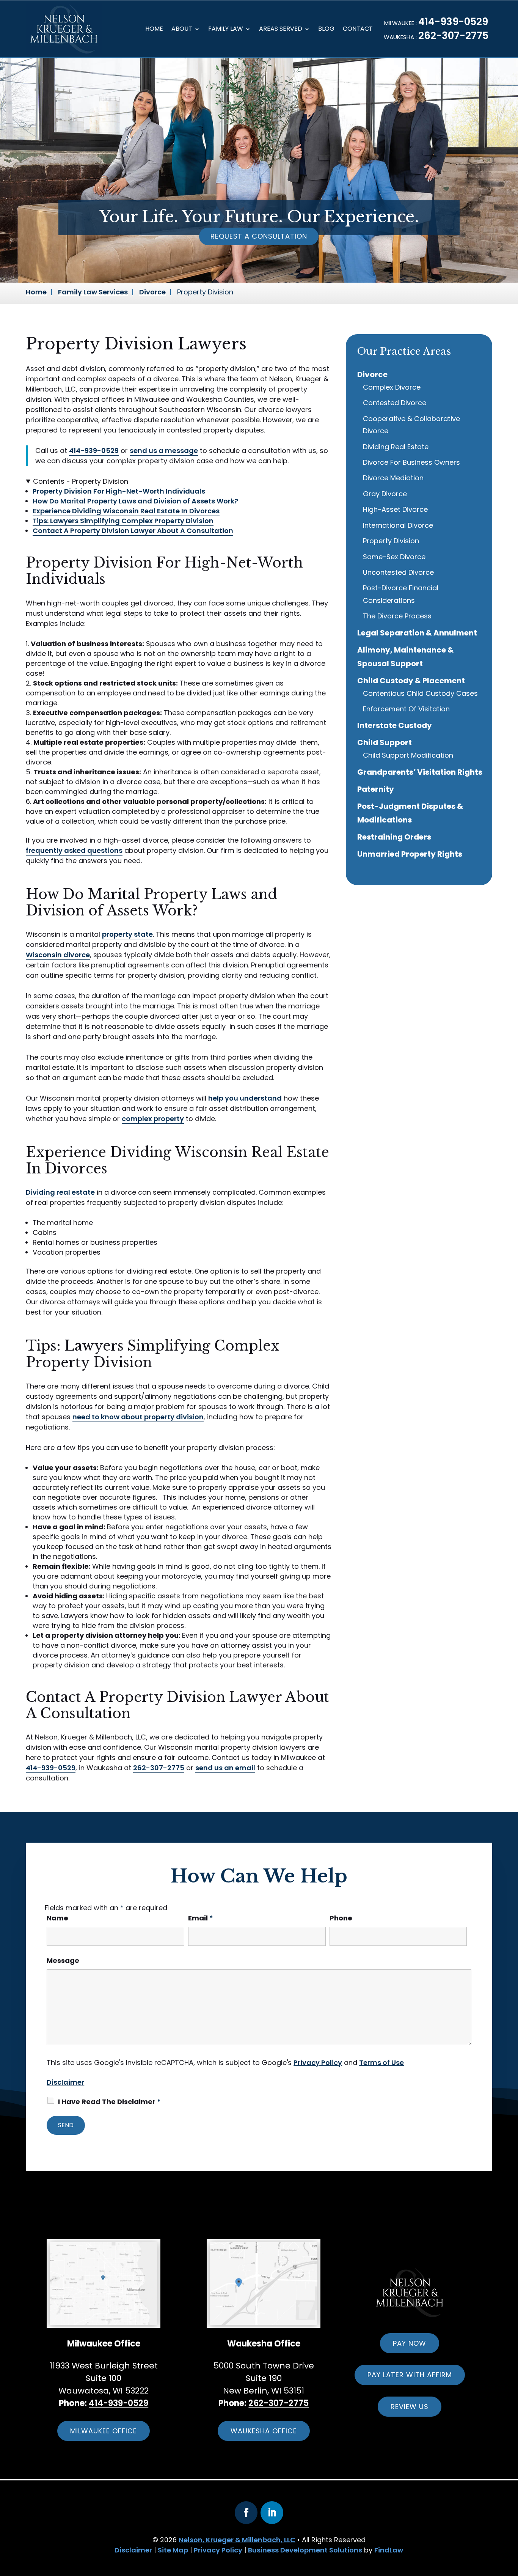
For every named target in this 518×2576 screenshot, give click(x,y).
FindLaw (389, 2550)
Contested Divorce (395, 403)
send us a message (164, 451)
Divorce (372, 374)
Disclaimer (65, 2082)
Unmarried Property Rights (410, 854)
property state (127, 934)
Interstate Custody (395, 725)
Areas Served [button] (281, 30)
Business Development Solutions (305, 2550)
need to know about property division (138, 1417)
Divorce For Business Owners (411, 462)
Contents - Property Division (81, 481)
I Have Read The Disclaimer (109, 2102)
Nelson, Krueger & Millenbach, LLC (237, 2540)
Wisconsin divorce (58, 955)
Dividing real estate (60, 1192)
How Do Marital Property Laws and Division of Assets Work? (135, 501)
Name (57, 1918)
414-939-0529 (453, 22)
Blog (326, 30)
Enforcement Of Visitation (406, 709)
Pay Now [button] (410, 2343)
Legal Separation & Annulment (417, 633)
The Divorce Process (397, 616)
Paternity (376, 789)
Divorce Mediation (393, 478)
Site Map (173, 2550)
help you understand (245, 1098)
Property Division (391, 541)
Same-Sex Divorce (394, 557)
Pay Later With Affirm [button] (410, 2375)
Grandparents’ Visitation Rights (420, 772)
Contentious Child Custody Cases (420, 693)
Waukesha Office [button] (264, 2431)
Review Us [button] (410, 2407)
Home (154, 30)
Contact (358, 30)
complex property (153, 1119)
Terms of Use (381, 2063)
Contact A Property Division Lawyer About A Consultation (133, 531)
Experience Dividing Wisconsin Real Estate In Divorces (126, 511)
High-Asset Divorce (395, 509)
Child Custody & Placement (411, 681)
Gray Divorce (385, 494)
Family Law (226, 30)
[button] (487, 2533)
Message (63, 1960)
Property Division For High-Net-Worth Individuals (119, 491)
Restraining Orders (394, 837)
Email (201, 1918)
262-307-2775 (453, 36)
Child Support (385, 742)
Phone (341, 1918)
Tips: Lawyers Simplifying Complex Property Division (123, 521)
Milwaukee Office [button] (104, 2431)
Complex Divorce (392, 387)
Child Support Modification (408, 755)
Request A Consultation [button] (259, 236)
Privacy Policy (318, 2063)
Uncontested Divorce (398, 572)
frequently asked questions (74, 850)
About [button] (182, 30)
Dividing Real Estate (396, 447)
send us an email (225, 1768)
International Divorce (398, 525)
